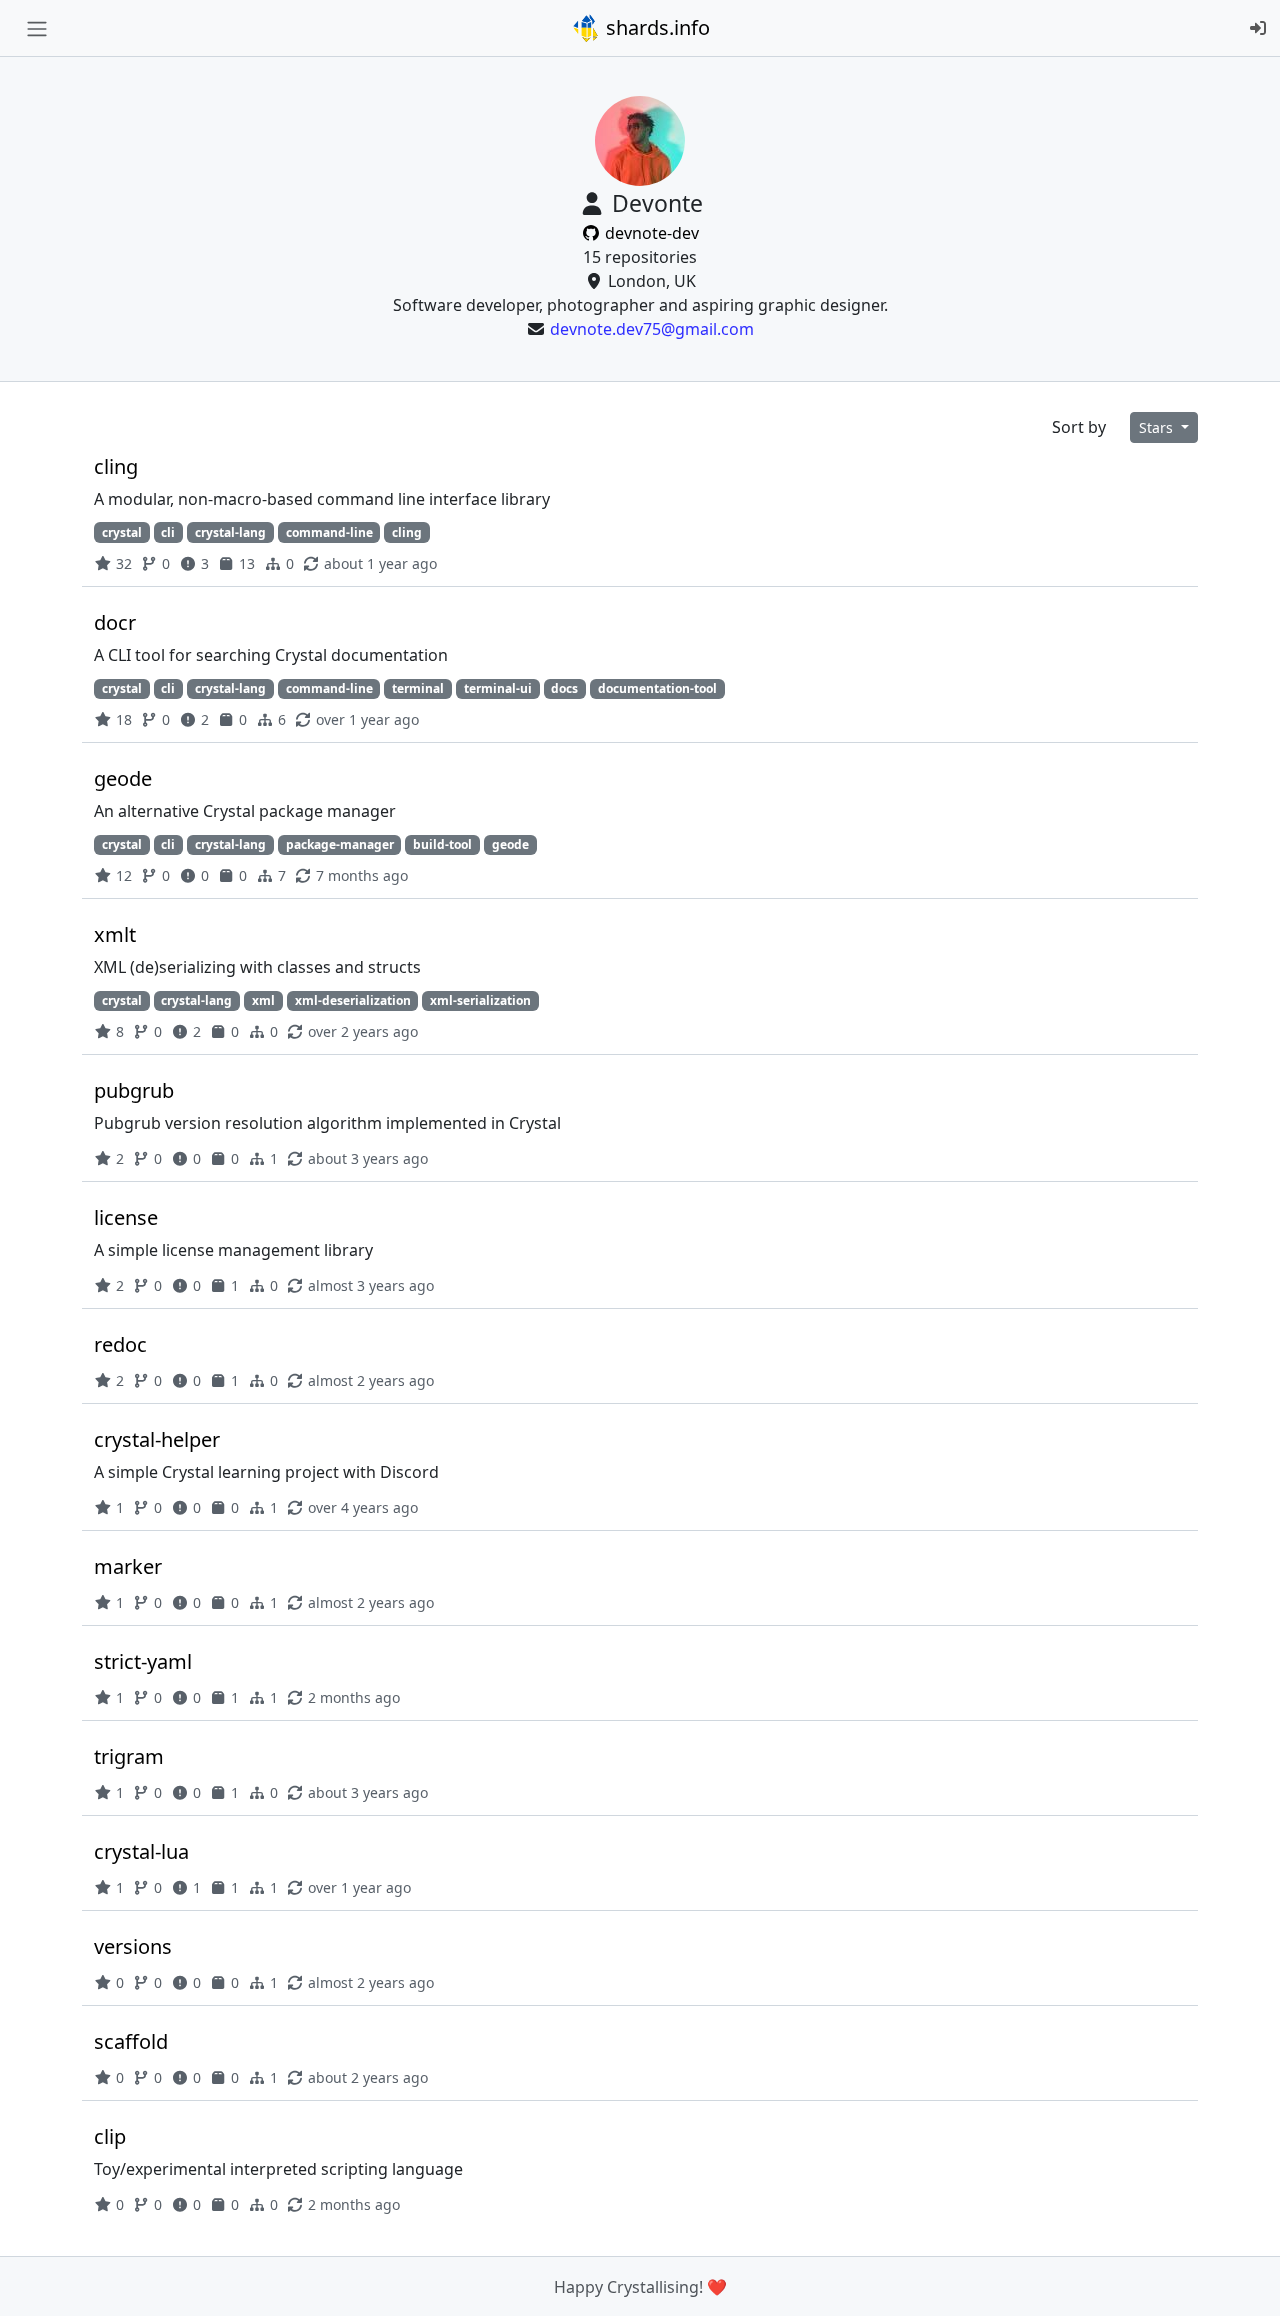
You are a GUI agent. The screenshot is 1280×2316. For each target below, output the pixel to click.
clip (110, 2136)
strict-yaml (143, 1661)
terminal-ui (498, 688)
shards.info (655, 27)
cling (116, 466)
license (126, 1217)
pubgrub (134, 1090)
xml (263, 1000)
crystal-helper (157, 1439)
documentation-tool (657, 688)
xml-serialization (480, 1000)
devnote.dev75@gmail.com (652, 329)
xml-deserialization (353, 1000)
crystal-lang (230, 532)
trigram (129, 1756)
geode (123, 778)
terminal (418, 688)
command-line (329, 532)
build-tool (442, 844)
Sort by (1079, 427)
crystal (122, 532)
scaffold (131, 2041)
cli (168, 532)
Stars (1158, 427)
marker (128, 1566)
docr (115, 622)
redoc (120, 1344)
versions (133, 1946)
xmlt (115, 934)
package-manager (340, 844)
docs (564, 688)
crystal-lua (141, 1851)
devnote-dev (650, 233)
